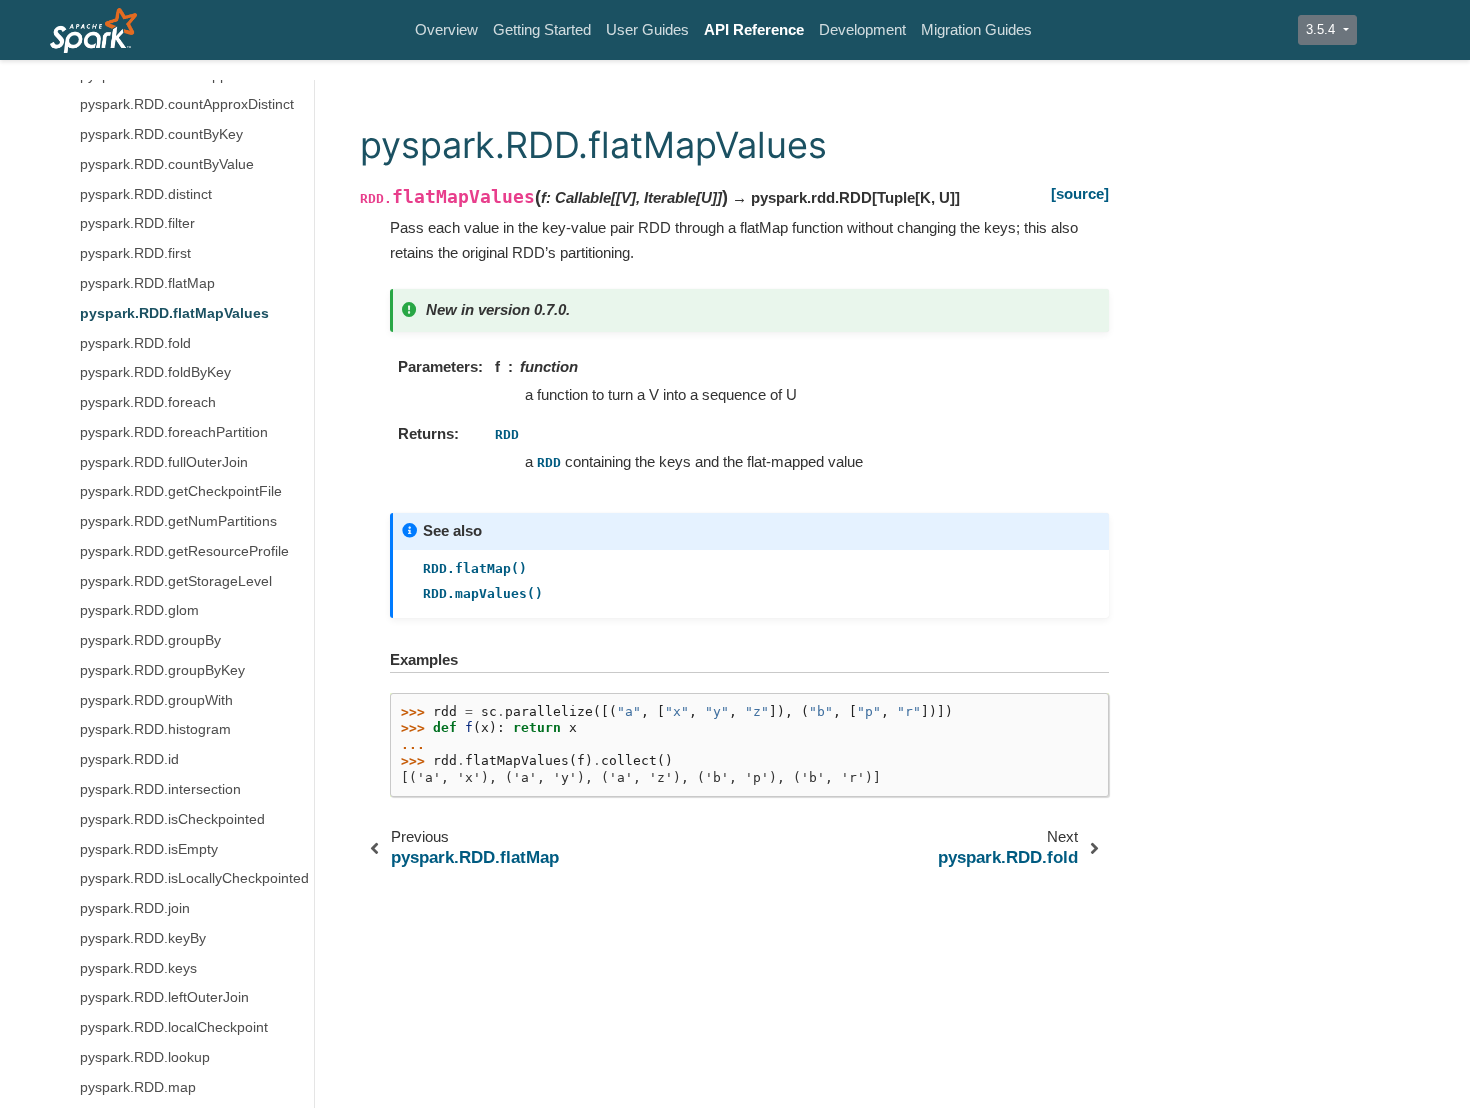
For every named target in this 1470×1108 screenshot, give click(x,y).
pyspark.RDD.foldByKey (155, 372)
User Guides (647, 29)
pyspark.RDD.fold (135, 343)
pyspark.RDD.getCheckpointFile (181, 491)
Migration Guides (976, 29)
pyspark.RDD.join (135, 908)
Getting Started (542, 29)
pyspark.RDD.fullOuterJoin (164, 462)
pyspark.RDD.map (138, 1087)
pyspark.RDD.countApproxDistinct (187, 104)
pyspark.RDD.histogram (155, 729)
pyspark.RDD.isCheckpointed (172, 819)
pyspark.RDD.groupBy (150, 640)
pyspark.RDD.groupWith (156, 700)
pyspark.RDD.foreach (148, 402)
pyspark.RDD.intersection (160, 789)
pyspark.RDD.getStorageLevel (176, 581)
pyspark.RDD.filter (137, 223)
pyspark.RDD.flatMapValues (174, 313)
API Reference (754, 29)
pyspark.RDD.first (135, 253)
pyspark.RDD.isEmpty (149, 849)
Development (862, 29)
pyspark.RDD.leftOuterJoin (164, 997)
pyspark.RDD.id (129, 759)
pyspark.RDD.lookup (145, 1057)
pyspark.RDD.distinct (146, 194)
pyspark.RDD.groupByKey (162, 670)
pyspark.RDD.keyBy (143, 938)
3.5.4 (1322, 29)
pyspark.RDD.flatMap (147, 283)
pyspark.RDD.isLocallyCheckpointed (194, 878)
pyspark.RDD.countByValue (167, 164)
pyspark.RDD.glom (139, 610)
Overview (446, 29)
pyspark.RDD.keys (138, 968)
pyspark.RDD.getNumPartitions (178, 521)
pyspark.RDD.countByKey (161, 134)
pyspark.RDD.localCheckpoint (174, 1027)
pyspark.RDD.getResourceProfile (184, 551)
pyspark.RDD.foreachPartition (174, 432)
